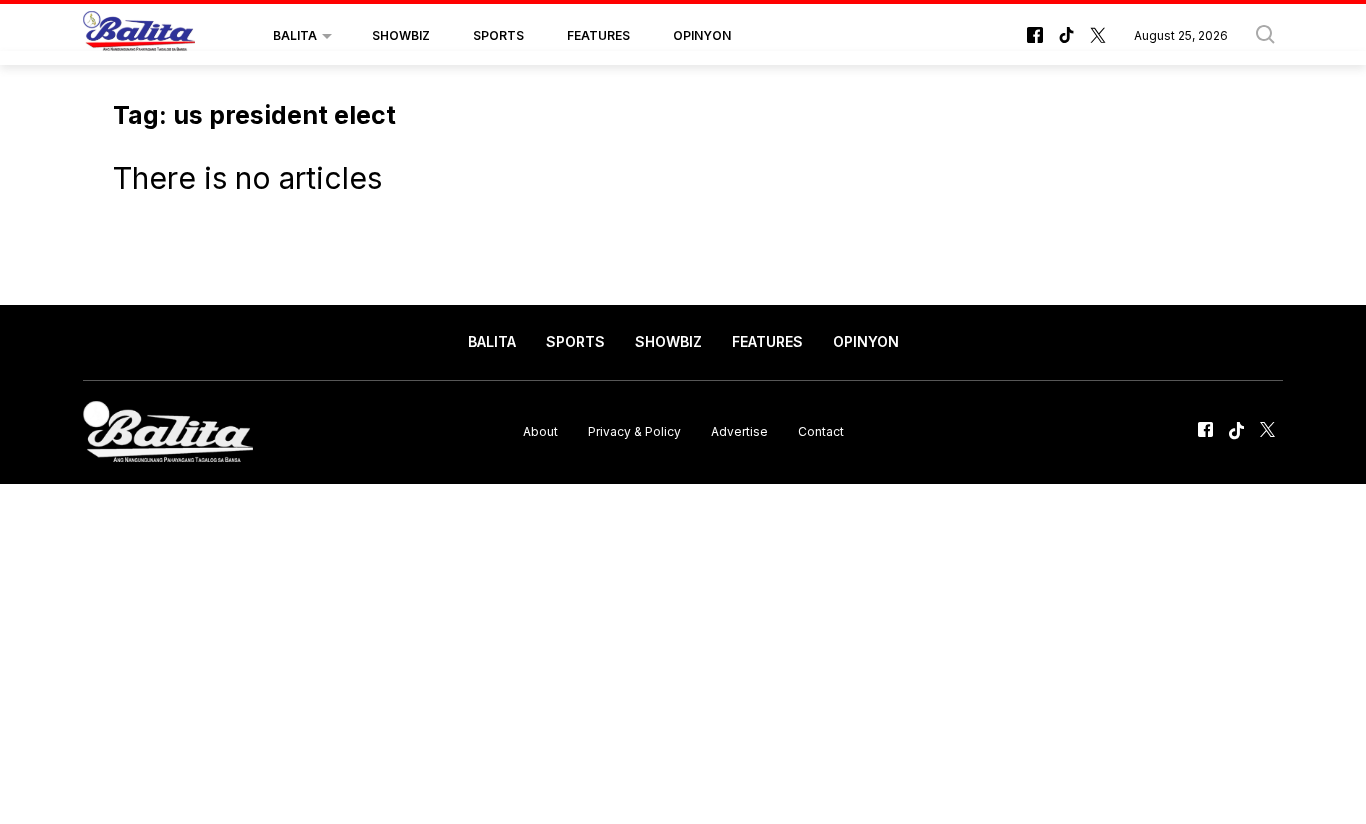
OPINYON (702, 35)
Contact (821, 431)
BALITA (295, 35)
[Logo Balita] (139, 36)
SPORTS (498, 35)
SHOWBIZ (401, 35)
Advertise (739, 431)
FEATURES (598, 35)
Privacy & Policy (634, 431)
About (540, 431)
